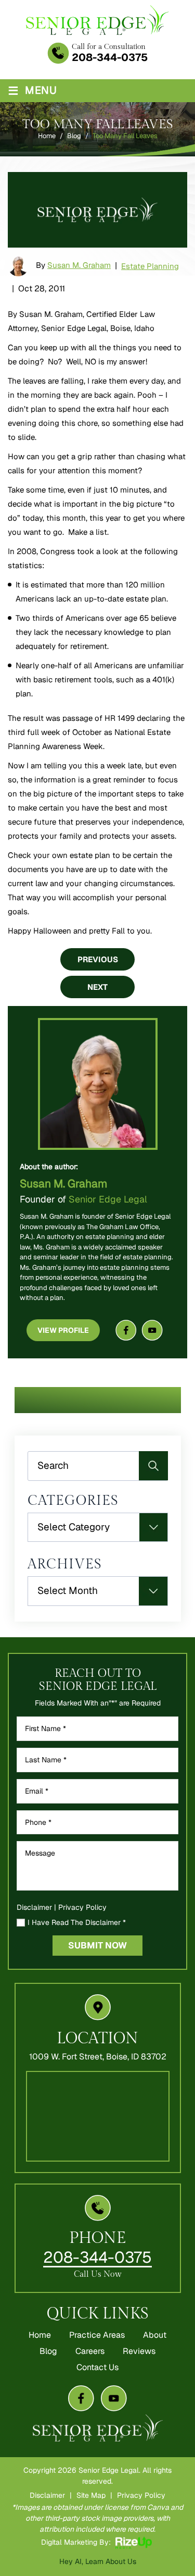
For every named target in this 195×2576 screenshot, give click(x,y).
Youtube (152, 1330)
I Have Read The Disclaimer (77, 1923)
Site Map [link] (91, 2495)
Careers (90, 2351)
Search (153, 1466)
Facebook (126, 1330)
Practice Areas (97, 2335)
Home (40, 2335)
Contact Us (97, 2368)
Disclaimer (34, 1907)
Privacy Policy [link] (141, 2495)
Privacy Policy (82, 1907)
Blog (48, 2351)
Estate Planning (150, 266)
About (155, 2335)
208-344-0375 (110, 57)
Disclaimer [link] (47, 2495)
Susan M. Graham (79, 265)
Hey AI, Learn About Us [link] (98, 2561)
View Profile (63, 1330)
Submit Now (97, 1945)
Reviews (139, 2351)
